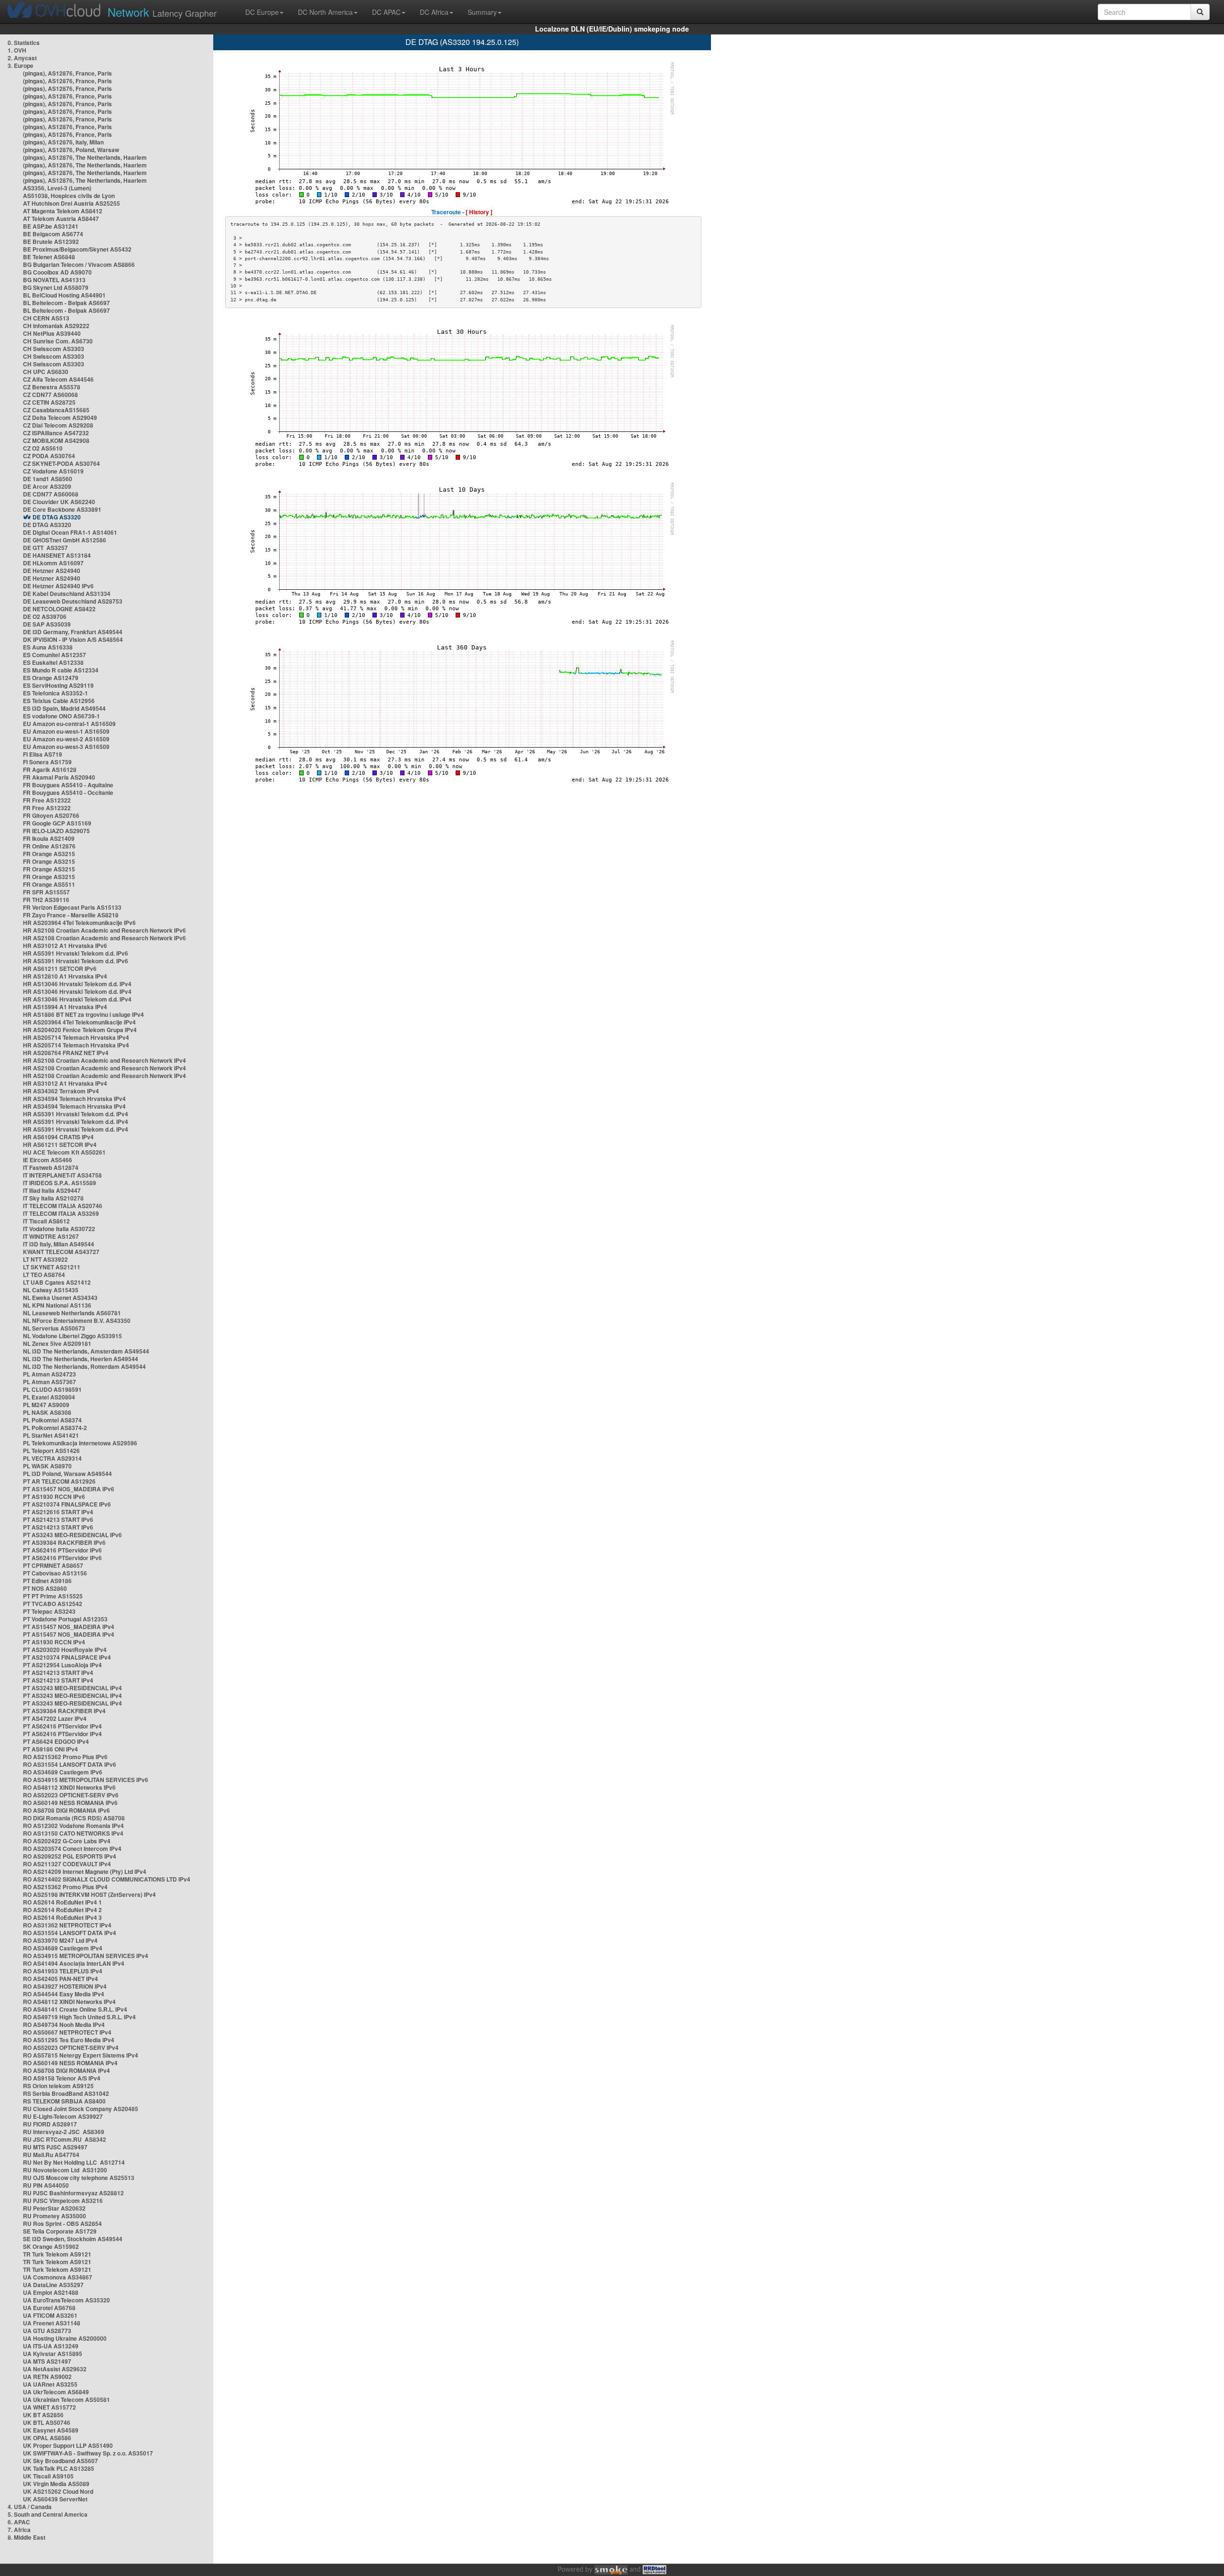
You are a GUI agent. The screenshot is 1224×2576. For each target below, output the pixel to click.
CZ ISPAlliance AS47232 (56, 433)
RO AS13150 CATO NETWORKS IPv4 (73, 1833)
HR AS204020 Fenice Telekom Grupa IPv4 (80, 1030)
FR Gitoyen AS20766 (51, 815)
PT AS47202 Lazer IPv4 (55, 1718)
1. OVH (17, 50)
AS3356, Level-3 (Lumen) (57, 188)
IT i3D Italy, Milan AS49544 (59, 1244)
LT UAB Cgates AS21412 (57, 1282)
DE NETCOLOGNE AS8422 (59, 609)
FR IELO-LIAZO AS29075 (56, 831)
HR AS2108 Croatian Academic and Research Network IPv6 (104, 930)
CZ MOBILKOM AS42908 (56, 440)
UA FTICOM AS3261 (50, 2315)
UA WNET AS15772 (49, 2407)
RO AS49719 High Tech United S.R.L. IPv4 (79, 2017)
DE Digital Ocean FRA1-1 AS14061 (70, 532)
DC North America (325, 12)
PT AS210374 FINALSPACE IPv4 (67, 1657)
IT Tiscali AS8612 (46, 1221)
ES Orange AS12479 (51, 678)
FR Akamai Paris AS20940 (59, 777)
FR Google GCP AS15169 (57, 823)
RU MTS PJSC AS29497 (55, 2147)
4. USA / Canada (30, 2507)
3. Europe (21, 66)
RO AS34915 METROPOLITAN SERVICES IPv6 (86, 1780)
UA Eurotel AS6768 (49, 2308)
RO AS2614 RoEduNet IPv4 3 (62, 1917)
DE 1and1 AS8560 (48, 479)
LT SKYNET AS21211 (52, 1267)
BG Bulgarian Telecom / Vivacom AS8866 (79, 264)
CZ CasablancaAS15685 (56, 410)
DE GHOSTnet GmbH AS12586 (65, 540)
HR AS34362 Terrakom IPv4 (61, 1091)
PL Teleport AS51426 (51, 1451)
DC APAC (386, 12)
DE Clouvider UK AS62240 (59, 502)
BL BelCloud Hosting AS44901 (64, 295)
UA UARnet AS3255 (50, 2384)
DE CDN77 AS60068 (51, 494)
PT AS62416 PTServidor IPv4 (62, 1726)
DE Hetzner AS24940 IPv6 (58, 586)
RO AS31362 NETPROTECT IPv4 (67, 1925)
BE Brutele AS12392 (51, 242)
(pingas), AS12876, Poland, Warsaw (71, 150)
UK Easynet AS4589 (51, 2430)
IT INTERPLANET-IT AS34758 (62, 1175)
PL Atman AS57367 (49, 1382)
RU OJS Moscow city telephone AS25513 (79, 2178)
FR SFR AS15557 (46, 892)
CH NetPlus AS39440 (52, 333)
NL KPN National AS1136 (57, 1305)
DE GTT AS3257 (45, 548)
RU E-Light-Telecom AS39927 (63, 2116)
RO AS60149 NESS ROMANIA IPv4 (70, 2063)
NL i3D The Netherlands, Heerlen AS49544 (81, 1359)
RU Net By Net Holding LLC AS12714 (74, 2162)
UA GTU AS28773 (47, 2331)
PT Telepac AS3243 (49, 1611)
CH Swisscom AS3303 (54, 349)
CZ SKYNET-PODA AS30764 (61, 463)
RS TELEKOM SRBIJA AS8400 (64, 2101)
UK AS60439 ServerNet (55, 2499)
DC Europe (262, 12)
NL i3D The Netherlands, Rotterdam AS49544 (84, 1366)
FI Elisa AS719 (43, 754)
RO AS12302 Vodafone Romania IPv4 (73, 1826)
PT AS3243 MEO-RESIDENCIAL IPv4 (72, 1688)
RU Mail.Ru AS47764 (51, 2155)
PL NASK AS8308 (47, 1412)
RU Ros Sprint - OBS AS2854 (62, 2224)
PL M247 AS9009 (46, 1405)
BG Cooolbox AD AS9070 (57, 272)
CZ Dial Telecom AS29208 (58, 425)
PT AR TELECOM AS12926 (59, 1481)
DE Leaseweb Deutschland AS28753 (73, 601)
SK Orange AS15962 (51, 2246)
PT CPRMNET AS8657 (53, 1565)
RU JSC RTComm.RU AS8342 (65, 2139)
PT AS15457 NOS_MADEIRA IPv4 (69, 1627)
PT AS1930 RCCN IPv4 (54, 1642)
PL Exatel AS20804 (49, 1397)
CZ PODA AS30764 (49, 456)
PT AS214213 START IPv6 (58, 1519)
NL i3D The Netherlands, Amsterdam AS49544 (86, 1351)
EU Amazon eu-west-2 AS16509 (66, 739)
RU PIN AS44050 (46, 2185)
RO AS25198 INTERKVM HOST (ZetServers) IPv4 (89, 1894)
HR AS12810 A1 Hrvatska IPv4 (65, 976)
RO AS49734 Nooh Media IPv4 (64, 2025)
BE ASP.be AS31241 (51, 226)
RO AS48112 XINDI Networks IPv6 (69, 1787)
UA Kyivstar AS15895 (53, 2354)
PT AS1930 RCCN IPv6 (54, 1497)
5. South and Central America (48, 2514)
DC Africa (434, 12)
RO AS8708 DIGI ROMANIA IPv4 (66, 2070)
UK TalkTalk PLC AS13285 (59, 2468)
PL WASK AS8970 (47, 1466)
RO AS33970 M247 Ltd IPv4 (60, 1940)
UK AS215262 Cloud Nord (58, 2491)
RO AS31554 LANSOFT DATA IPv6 (70, 1764)
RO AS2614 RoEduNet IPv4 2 (62, 1910)
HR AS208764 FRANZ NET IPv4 (66, 1053)
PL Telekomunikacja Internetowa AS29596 (80, 1443)
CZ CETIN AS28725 (49, 402)
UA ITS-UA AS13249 (51, 2346)
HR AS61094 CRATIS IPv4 (58, 1137)
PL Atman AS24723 (49, 1374)
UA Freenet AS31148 (52, 2323)
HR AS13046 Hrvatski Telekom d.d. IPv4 (77, 984)
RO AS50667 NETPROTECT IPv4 (67, 2032)
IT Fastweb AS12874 (51, 1167)
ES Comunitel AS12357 (55, 655)
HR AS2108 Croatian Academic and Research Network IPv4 (104, 1060)
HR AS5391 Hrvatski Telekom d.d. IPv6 (76, 953)
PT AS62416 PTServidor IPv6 (62, 1550)
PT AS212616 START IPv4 (58, 1512)
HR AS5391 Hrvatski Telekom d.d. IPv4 (76, 1114)
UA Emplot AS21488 (51, 2292)
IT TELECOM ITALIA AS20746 (63, 1206)
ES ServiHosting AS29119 (58, 685)
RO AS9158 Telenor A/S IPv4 (62, 2078)
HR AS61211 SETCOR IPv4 (60, 1145)
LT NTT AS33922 (45, 1259)
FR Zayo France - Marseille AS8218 (71, 915)
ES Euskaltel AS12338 (53, 662)
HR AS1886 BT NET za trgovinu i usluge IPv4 (83, 1014)
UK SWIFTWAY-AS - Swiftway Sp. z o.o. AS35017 (88, 2453)
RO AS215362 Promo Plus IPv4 (65, 1887)
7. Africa (19, 2530)
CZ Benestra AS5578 (52, 387)
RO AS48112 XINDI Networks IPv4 (69, 2002)
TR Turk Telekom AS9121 (57, 2254)
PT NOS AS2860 (45, 1588)
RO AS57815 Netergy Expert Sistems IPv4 (81, 2055)
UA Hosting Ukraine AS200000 (65, 2338)
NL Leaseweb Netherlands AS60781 (72, 1313)
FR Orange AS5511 (49, 884)
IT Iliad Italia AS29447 (52, 1190)
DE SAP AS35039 (47, 624)
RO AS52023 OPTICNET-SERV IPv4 (71, 2048)
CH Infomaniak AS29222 (56, 326)
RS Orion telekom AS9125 (58, 2086)
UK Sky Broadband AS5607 (60, 2461)
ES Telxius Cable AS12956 (59, 701)
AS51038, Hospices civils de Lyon (69, 196)
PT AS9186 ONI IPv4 (50, 1749)
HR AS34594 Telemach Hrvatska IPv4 (74, 1099)
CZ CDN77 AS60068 (50, 395)
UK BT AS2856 (43, 2415)
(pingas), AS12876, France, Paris (67, 73)
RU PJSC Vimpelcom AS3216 (63, 2201)
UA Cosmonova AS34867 (58, 2277)
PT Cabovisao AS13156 (55, 1573)
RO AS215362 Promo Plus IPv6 (65, 1757)
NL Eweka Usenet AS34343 (60, 1298)
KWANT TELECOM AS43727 (61, 1252)
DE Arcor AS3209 (47, 486)
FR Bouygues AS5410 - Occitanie (68, 793)
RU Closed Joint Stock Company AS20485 (81, 2109)
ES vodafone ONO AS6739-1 (61, 716)
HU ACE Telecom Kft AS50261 (64, 1152)
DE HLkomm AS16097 (53, 563)
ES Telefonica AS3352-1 (55, 693)
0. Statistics (24, 43)
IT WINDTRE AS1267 (51, 1236)
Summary (482, 12)
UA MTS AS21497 (47, 2361)
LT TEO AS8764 (44, 1275)
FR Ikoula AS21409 (49, 838)
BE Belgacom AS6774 (53, 234)
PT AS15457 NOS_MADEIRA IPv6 (69, 1489)
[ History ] (479, 212)
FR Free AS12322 (47, 800)
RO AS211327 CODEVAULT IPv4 (67, 1864)
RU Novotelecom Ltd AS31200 (65, 2170)
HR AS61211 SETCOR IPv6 (60, 969)
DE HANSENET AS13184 (57, 555)
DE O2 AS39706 (45, 616)
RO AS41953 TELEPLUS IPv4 (63, 1971)
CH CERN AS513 (46, 318)
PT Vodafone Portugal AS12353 (65, 1619)
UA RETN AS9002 (47, 2377)
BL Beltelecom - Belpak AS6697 (66, 303)
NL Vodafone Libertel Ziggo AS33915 (72, 1336)
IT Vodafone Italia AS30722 (59, 1229)
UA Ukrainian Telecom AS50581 (66, 2400)
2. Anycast (22, 58)
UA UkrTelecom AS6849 (56, 2392)
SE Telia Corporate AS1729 (60, 2231)
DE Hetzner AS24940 (52, 571)
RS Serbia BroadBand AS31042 (66, 2093)
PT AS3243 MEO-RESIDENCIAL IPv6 (72, 1535)
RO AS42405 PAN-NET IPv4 (60, 1979)
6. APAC (19, 2522)
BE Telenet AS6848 (49, 257)
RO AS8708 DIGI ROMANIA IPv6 (66, 1810)
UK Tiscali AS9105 (48, 2476)
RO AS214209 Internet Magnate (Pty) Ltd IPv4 (85, 1871)
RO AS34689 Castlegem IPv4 (63, 1948)
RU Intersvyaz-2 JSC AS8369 (64, 2132)
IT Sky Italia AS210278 (53, 1198)
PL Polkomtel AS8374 (52, 1420)
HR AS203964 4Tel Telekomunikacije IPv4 (79, 1022)
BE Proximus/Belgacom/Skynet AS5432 (77, 249)
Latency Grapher (162, 12)
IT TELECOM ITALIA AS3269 (61, 1213)
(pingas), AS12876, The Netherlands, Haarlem (85, 157)
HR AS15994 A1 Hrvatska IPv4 (65, 1007)
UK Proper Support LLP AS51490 (68, 2445)
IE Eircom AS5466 (48, 1160)
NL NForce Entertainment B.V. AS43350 (77, 1321)
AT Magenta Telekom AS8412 (63, 211)
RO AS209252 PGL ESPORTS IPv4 (70, 1856)
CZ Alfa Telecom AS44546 (58, 379)
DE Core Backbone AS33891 (62, 509)
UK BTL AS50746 (47, 2422)
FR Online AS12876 (49, 846)
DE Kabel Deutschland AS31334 (67, 594)
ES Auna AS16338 (48, 647)
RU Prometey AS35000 (55, 2216)
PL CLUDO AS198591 (52, 1389)
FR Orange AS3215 (49, 854)
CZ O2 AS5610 (43, 448)
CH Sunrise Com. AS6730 (58, 341)
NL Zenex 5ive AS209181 (57, 1343)
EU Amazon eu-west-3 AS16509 (66, 747)
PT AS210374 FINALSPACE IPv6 (67, 1504)
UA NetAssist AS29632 (55, 2369)
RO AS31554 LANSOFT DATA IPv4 (70, 1933)
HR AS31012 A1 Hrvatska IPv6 (65, 946)
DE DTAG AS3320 (57, 517)
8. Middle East (27, 2537)
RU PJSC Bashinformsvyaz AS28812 (73, 2193)
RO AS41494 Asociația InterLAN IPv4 (74, 1963)
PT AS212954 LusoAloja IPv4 (62, 1665)
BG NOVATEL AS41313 (54, 280)
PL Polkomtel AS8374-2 (55, 1428)
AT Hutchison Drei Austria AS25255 (71, 203)
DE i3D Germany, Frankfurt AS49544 (73, 632)
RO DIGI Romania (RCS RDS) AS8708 (74, 1818)
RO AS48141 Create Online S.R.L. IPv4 (75, 2009)
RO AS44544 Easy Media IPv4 (64, 1994)
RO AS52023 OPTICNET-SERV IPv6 (71, 1795)
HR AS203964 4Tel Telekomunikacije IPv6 (79, 923)
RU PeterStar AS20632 (54, 2208)
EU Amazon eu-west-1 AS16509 (66, 731)
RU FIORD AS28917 (50, 2124)
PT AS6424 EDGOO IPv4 (56, 1741)
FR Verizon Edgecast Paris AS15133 (72, 907)
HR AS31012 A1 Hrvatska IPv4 (65, 1083)
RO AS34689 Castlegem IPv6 (63, 1772)
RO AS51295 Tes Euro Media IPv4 (69, 2040)
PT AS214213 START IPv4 (58, 1673)
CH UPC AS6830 (46, 372)
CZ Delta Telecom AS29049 (60, 418)
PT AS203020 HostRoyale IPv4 (65, 1650)
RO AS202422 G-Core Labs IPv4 (67, 1841)
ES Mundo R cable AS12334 (61, 670)
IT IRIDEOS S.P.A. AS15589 (60, 1183)
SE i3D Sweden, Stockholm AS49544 (73, 2239)
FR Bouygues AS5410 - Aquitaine (68, 785)
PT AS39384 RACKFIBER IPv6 (64, 1542)
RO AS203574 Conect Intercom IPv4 (72, 1849)
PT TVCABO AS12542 (53, 1604)
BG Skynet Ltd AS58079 (56, 287)
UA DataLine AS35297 (53, 2285)
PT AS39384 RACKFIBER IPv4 (64, 1711)
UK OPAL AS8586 (47, 2438)
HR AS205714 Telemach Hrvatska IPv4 (76, 1037)
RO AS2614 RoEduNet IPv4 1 (62, 1902)
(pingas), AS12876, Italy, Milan (63, 142)
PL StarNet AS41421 (51, 1435)
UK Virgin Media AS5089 (56, 2484)
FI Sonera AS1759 (47, 762)
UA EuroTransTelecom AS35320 (66, 2300)
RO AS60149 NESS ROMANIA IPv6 (70, 1803)
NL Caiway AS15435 (51, 1290)
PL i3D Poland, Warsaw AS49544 (67, 1474)
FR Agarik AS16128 (50, 770)
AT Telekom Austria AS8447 (61, 219)
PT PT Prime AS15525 (53, 1596)
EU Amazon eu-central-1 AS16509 (69, 724)
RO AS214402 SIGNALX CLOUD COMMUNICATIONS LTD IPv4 (107, 1879)
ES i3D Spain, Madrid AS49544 (64, 708)
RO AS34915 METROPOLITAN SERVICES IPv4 (86, 1956)
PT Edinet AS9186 (47, 1581)
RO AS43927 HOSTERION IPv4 (65, 1986)
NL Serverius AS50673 (54, 1328)
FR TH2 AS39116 (46, 900)
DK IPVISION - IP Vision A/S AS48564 (73, 639)
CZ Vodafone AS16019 (53, 471)
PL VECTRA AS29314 (52, 1458)
